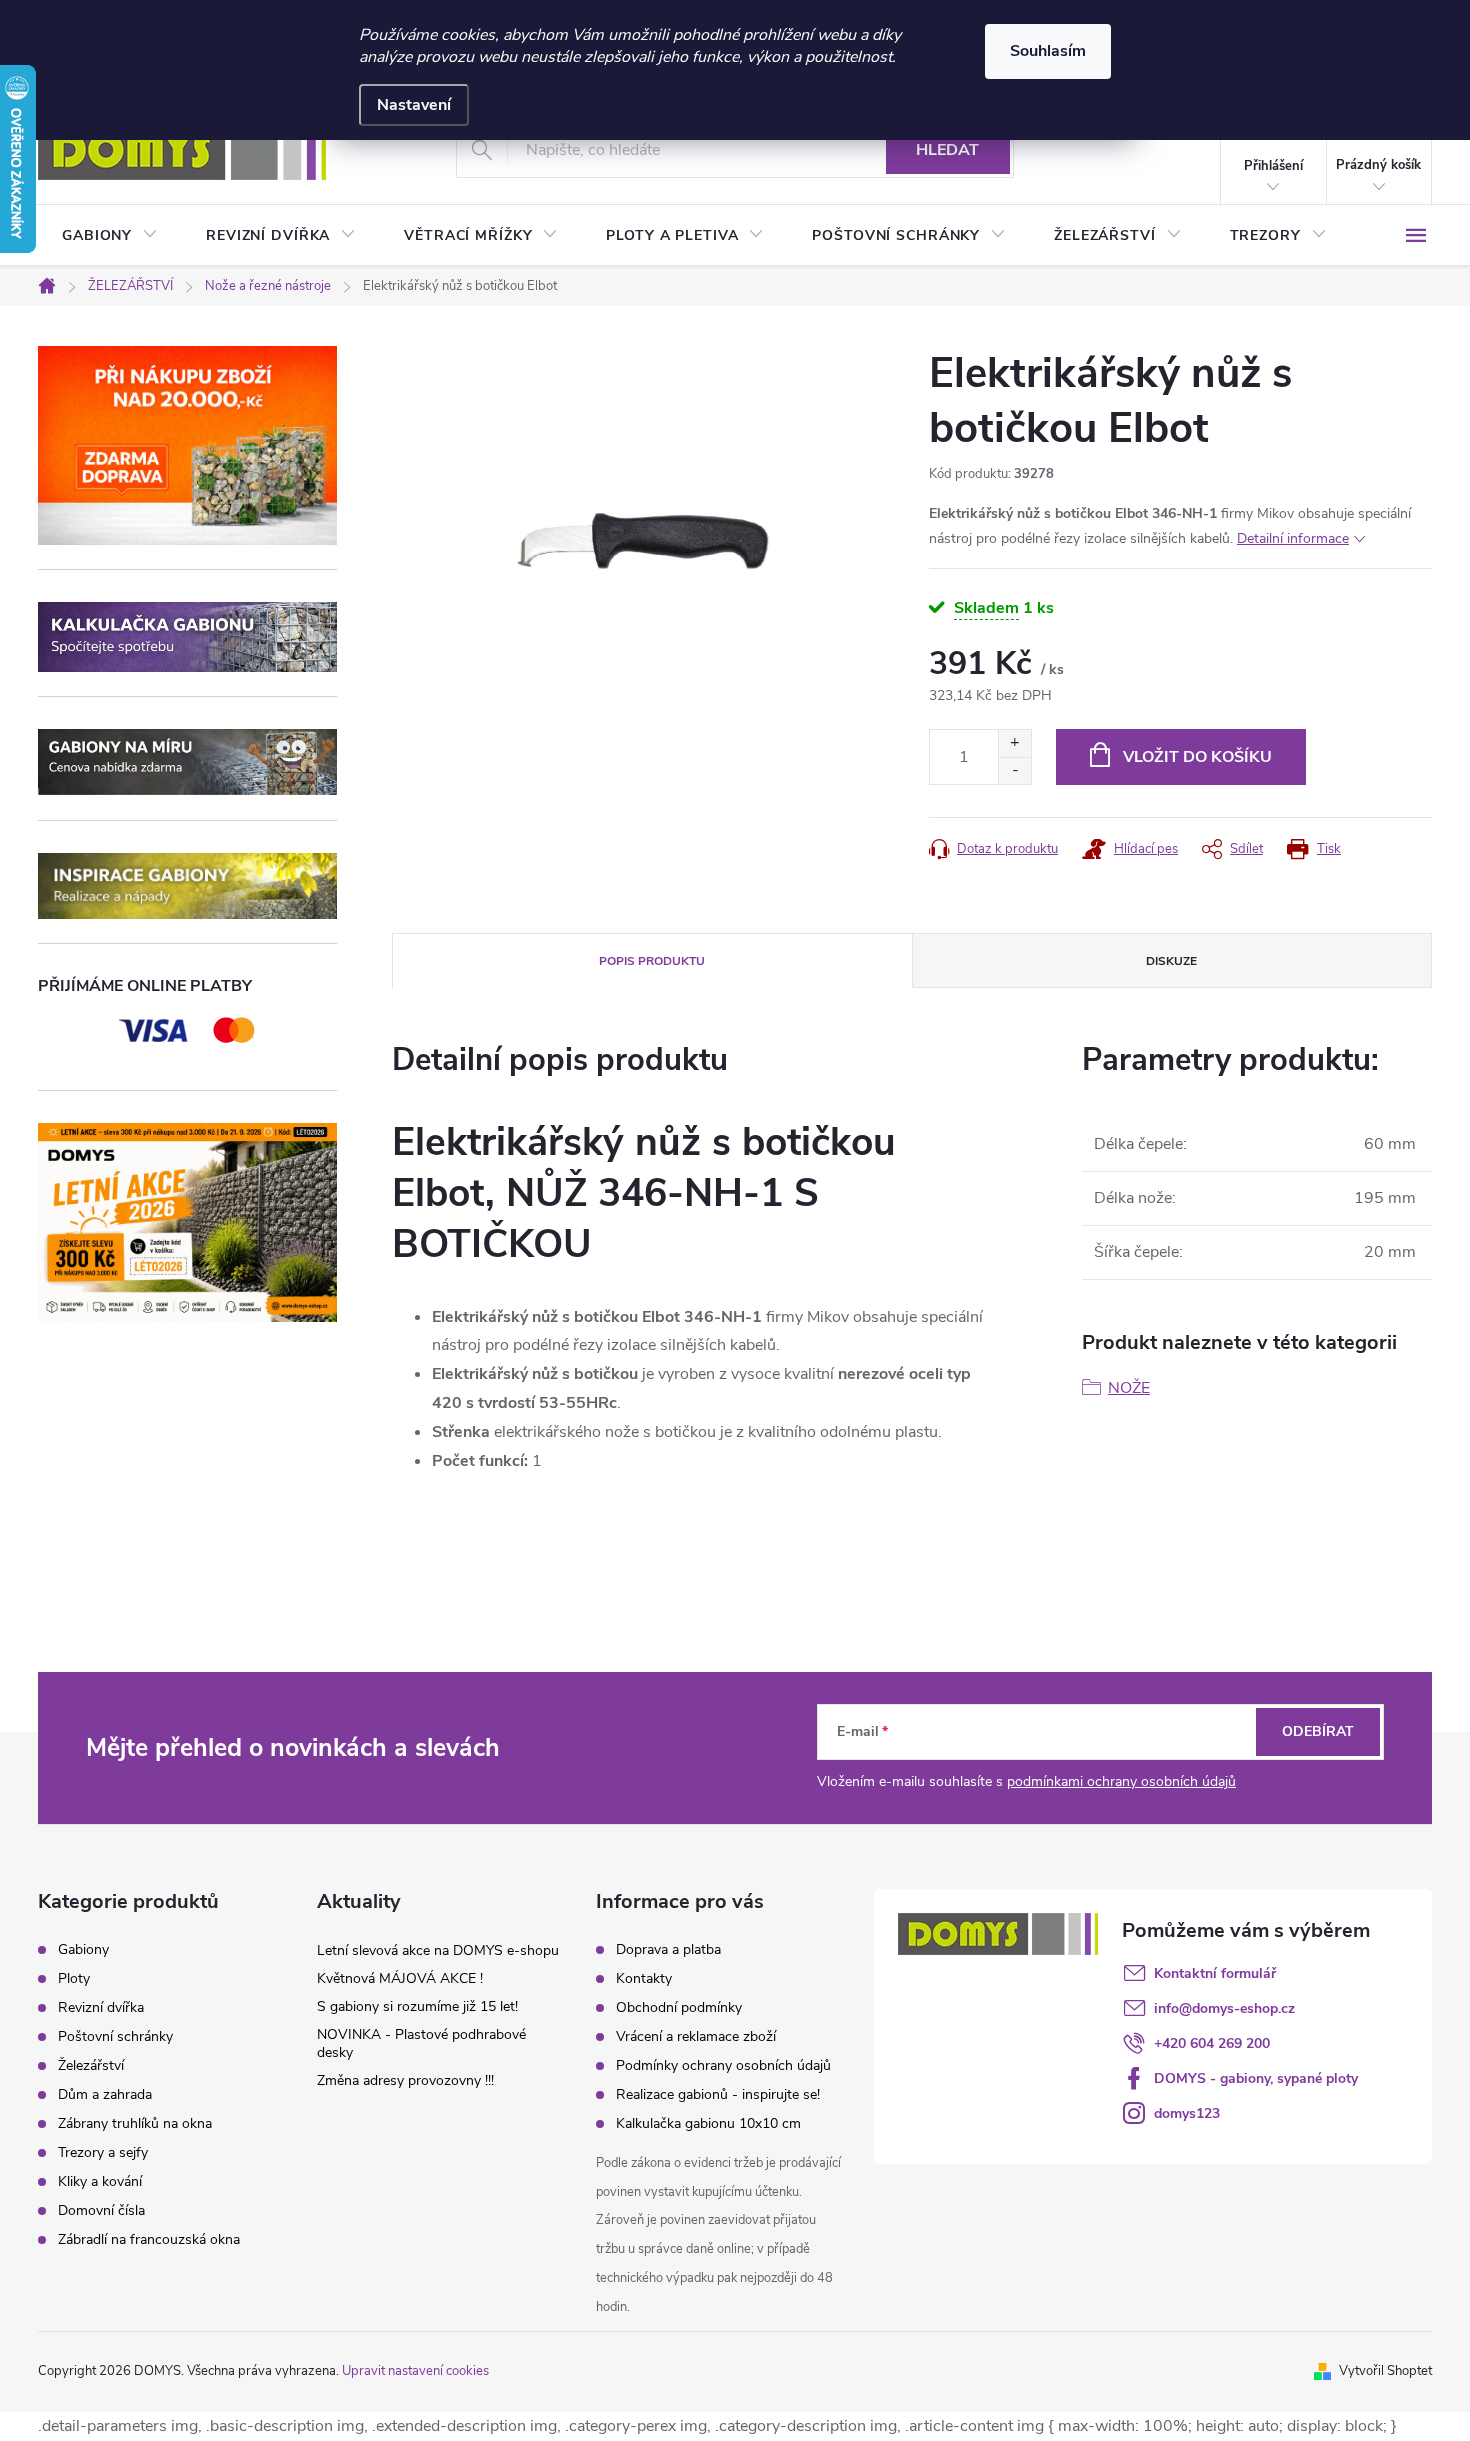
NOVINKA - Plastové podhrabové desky (421, 2043)
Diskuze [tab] (1171, 961)
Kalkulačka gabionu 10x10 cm (708, 2123)
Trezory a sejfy (103, 2153)
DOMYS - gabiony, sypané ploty (1256, 2078)
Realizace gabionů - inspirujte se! (718, 2094)
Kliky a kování (100, 2182)
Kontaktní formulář (1215, 1973)
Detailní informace (1293, 538)
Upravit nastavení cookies (415, 2371)
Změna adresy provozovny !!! (405, 2080)
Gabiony (83, 1950)
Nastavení (414, 105)
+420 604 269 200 (1212, 2043)
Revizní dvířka (101, 2008)
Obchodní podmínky (679, 2007)
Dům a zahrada (105, 2095)
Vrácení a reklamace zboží (696, 2036)
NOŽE (1129, 1388)
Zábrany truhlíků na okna (135, 2124)
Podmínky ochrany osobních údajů (723, 2065)
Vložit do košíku (1197, 757)
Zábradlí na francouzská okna (149, 2240)
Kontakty (644, 1978)
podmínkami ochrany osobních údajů (1121, 1781)
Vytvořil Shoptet (1385, 2371)
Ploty (74, 1979)
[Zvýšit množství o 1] (1014, 743)
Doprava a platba (668, 1949)
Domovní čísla (101, 2211)
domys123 (1187, 2113)
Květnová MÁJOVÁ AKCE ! (400, 1978)
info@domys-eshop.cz (1224, 2008)
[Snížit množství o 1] (1014, 770)
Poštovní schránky (115, 2037)
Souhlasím (1048, 51)
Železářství (91, 2066)
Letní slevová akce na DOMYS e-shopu (438, 1950)
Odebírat (1318, 1731)
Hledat (947, 150)
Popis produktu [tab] (652, 961)
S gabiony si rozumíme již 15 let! (417, 2006)
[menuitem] (110, 236)
